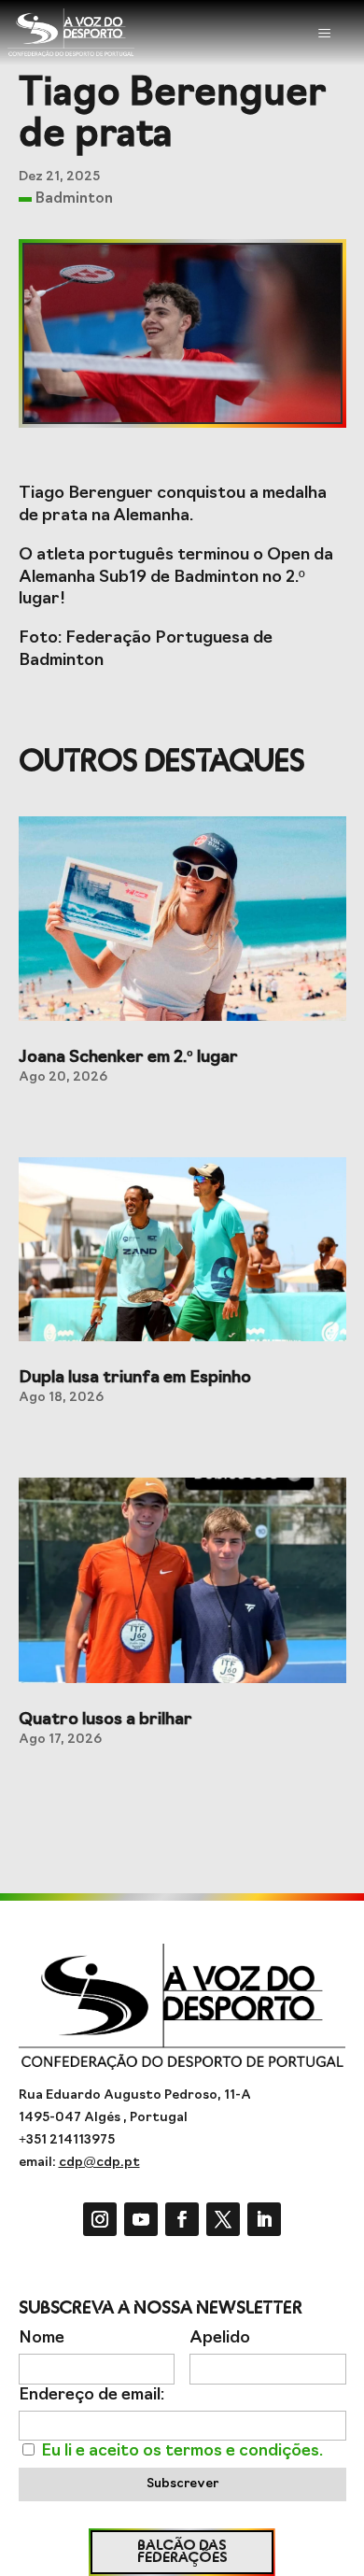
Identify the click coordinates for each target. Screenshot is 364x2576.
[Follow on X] (223, 2219)
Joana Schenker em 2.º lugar (128, 1058)
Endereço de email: (91, 2395)
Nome (42, 2338)
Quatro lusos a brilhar (105, 1720)
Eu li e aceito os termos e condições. (182, 2451)
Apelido (220, 2338)
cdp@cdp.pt (99, 2163)
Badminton (74, 199)
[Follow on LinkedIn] (264, 2219)
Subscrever (182, 2484)
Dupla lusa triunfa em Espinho (135, 1379)
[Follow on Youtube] (141, 2219)
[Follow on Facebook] (182, 2219)
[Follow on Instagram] (100, 2219)
